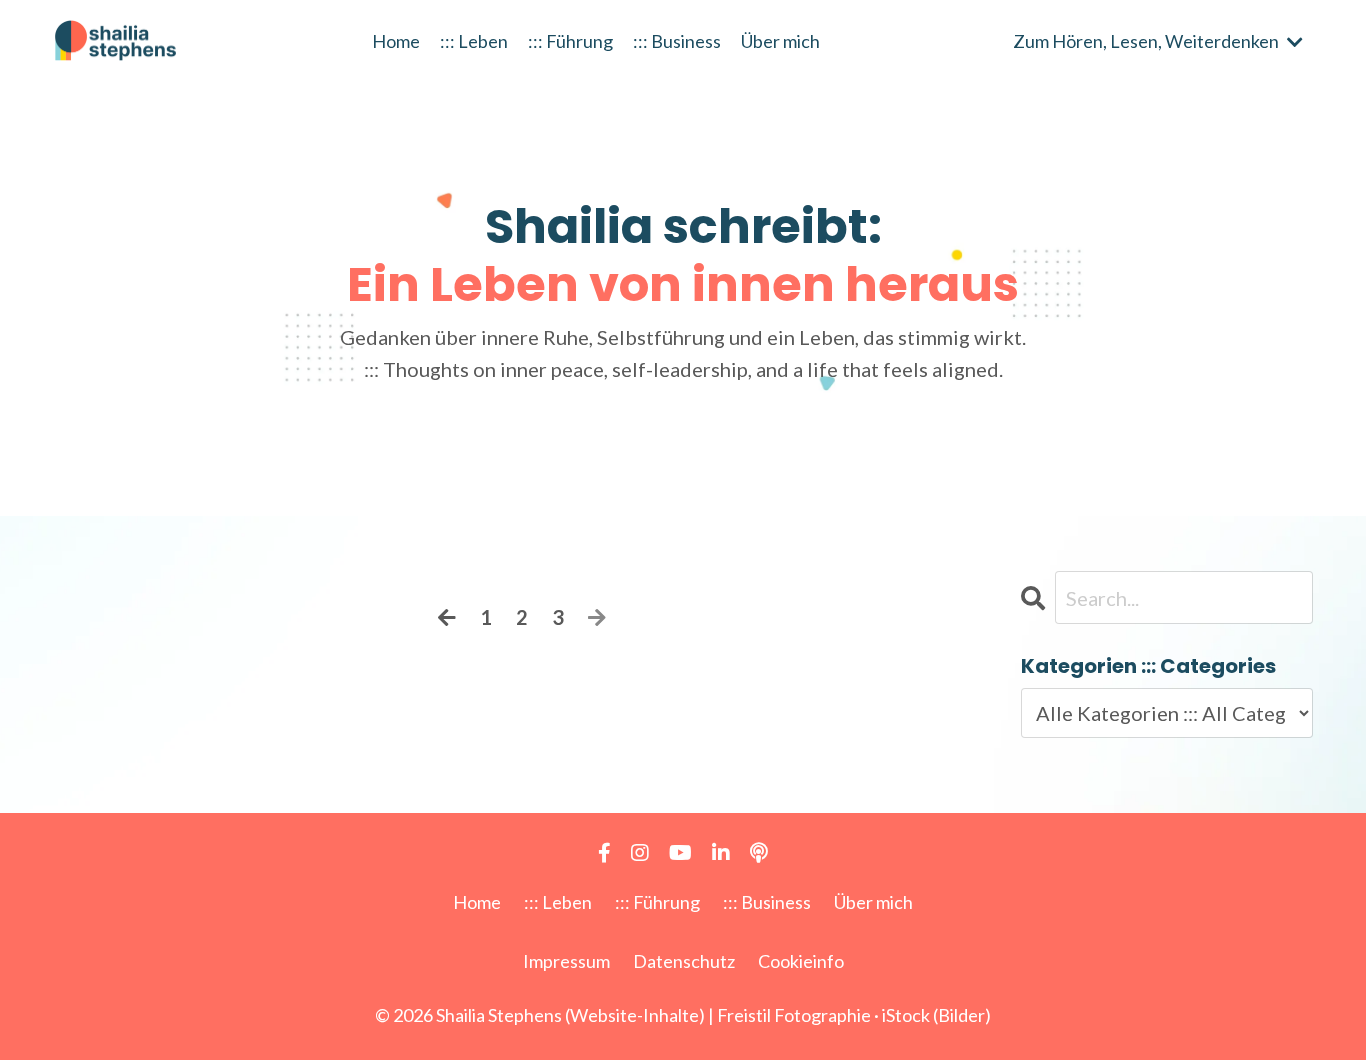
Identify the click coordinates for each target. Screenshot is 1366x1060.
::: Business (677, 41)
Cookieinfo (801, 961)
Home (396, 41)
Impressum (566, 961)
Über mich (780, 41)
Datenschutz (684, 961)
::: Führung (570, 41)
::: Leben (474, 41)
